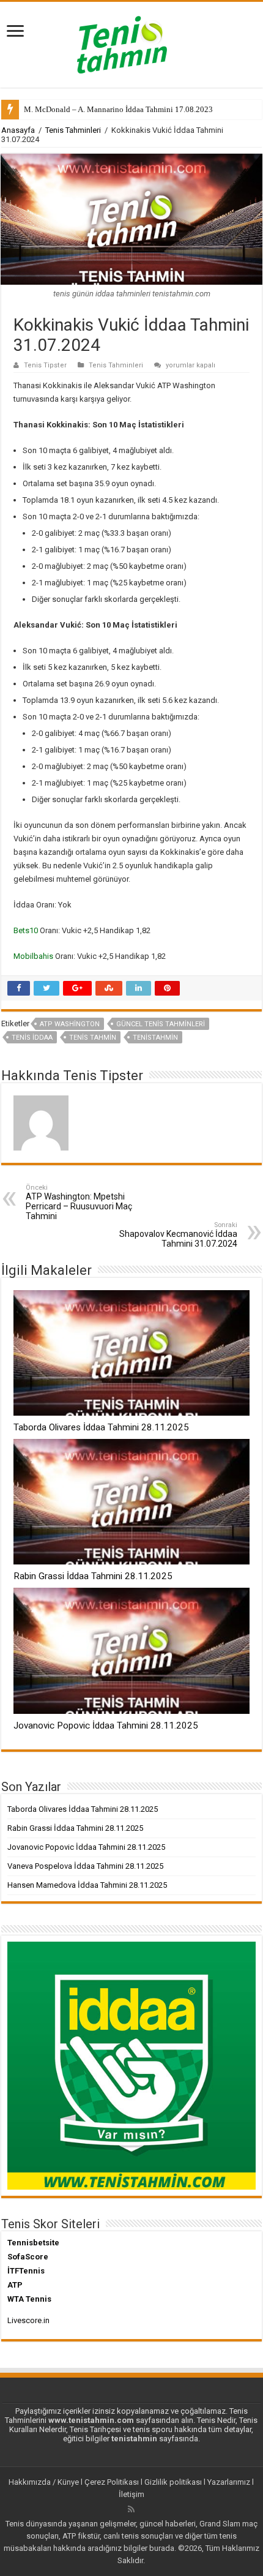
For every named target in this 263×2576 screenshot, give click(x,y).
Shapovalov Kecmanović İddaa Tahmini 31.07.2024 (178, 1235)
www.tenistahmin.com (91, 2420)
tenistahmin (155, 1038)
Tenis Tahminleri (73, 130)
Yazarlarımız (229, 2482)
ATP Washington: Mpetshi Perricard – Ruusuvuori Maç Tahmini (79, 1202)
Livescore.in (28, 2320)
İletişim (131, 2494)
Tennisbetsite (33, 2243)
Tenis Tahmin (93, 1038)
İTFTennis (26, 2271)
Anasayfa (18, 130)
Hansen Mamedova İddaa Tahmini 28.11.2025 (87, 1885)
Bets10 (26, 930)
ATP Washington (70, 1024)
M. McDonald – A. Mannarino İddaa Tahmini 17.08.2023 (118, 109)
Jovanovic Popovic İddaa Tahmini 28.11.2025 (106, 1725)
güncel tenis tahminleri (161, 1024)
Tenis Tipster (45, 365)
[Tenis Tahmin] (131, 42)
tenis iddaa (32, 1038)
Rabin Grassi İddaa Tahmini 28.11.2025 (93, 1576)
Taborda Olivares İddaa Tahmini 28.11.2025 (101, 1427)
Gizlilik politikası (173, 2482)
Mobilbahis (33, 956)
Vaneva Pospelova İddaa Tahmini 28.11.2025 (85, 1866)
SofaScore (28, 2257)
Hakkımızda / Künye (44, 2482)
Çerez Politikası (112, 2482)
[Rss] (131, 2509)
